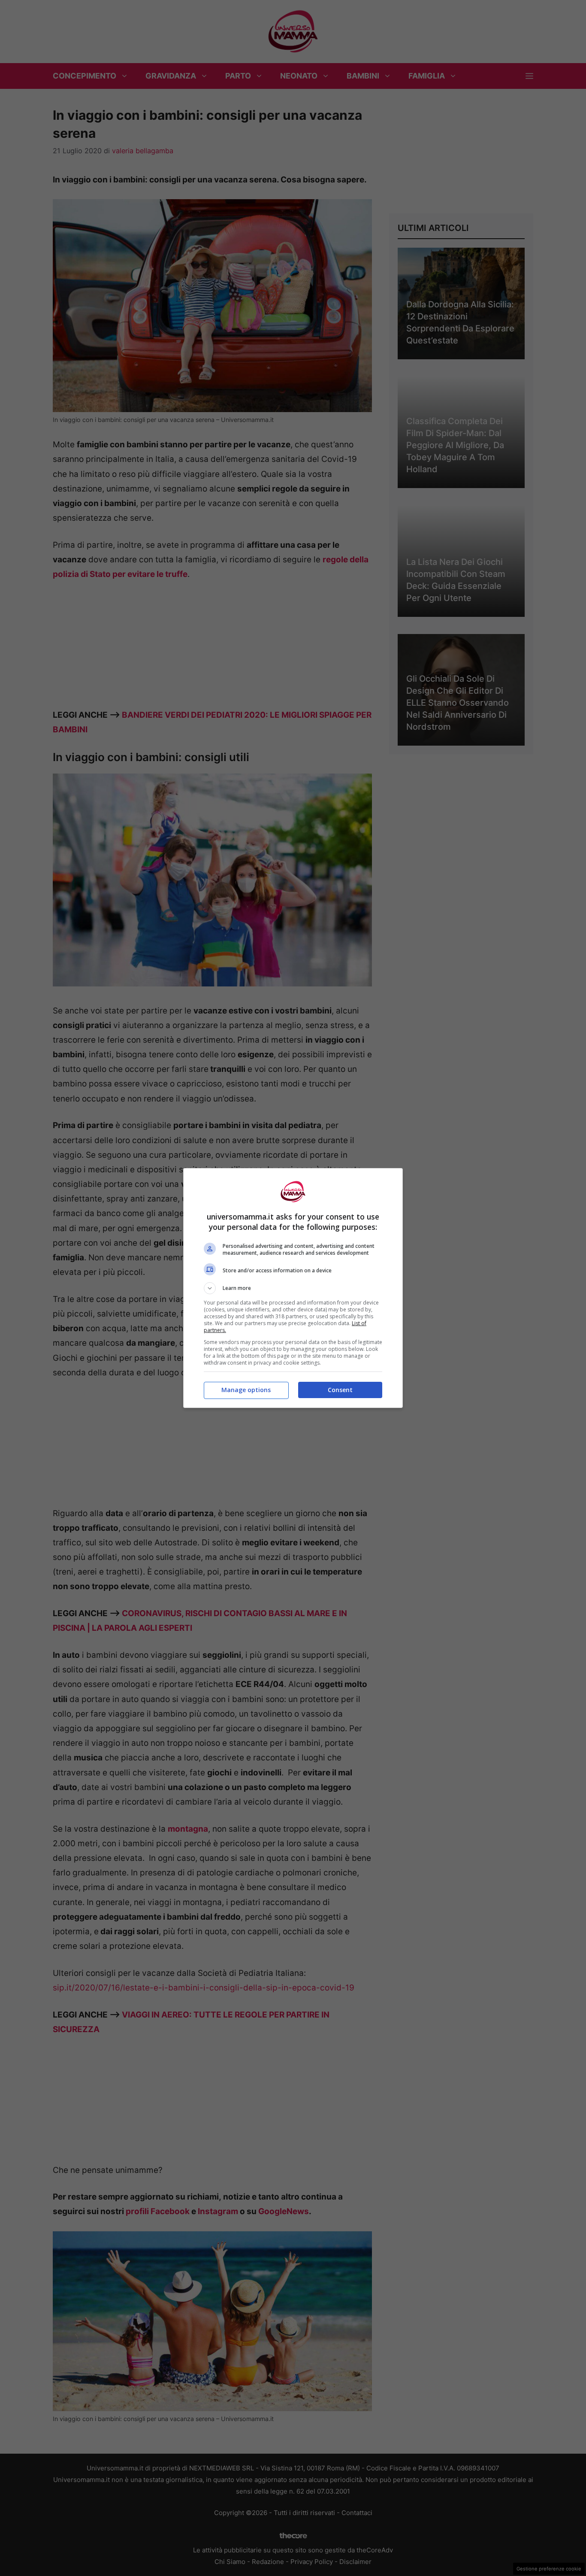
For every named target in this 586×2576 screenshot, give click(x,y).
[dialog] (293, 1288)
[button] (293, 1288)
